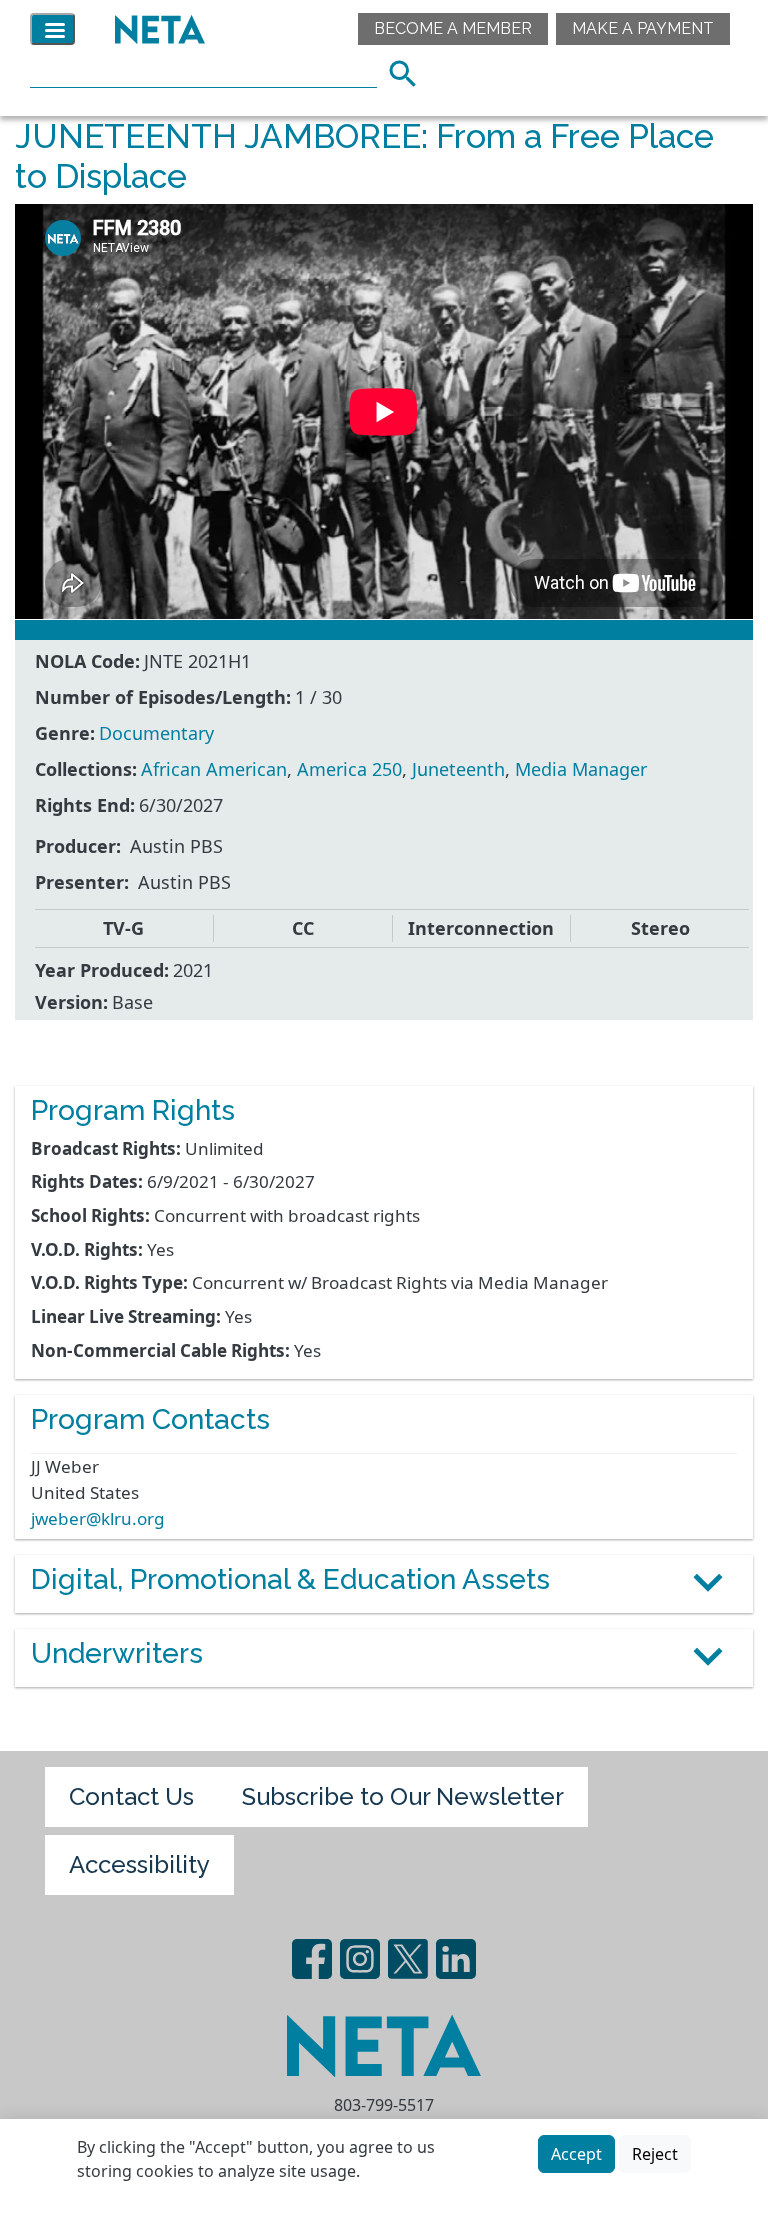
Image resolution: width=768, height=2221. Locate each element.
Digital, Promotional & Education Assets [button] (290, 1579)
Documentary (156, 733)
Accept (576, 2154)
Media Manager (581, 769)
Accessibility (139, 1864)
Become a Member (453, 28)
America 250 (349, 769)
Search (409, 71)
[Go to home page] (155, 29)
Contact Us (131, 1796)
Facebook (312, 1959)
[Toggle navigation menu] (52, 29)
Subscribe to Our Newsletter (403, 1796)
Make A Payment (643, 28)
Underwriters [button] (117, 1653)
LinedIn (456, 1959)
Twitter (408, 1959)
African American (214, 769)
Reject (655, 2154)
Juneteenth (458, 769)
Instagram (360, 1959)
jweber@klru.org (98, 1518)
